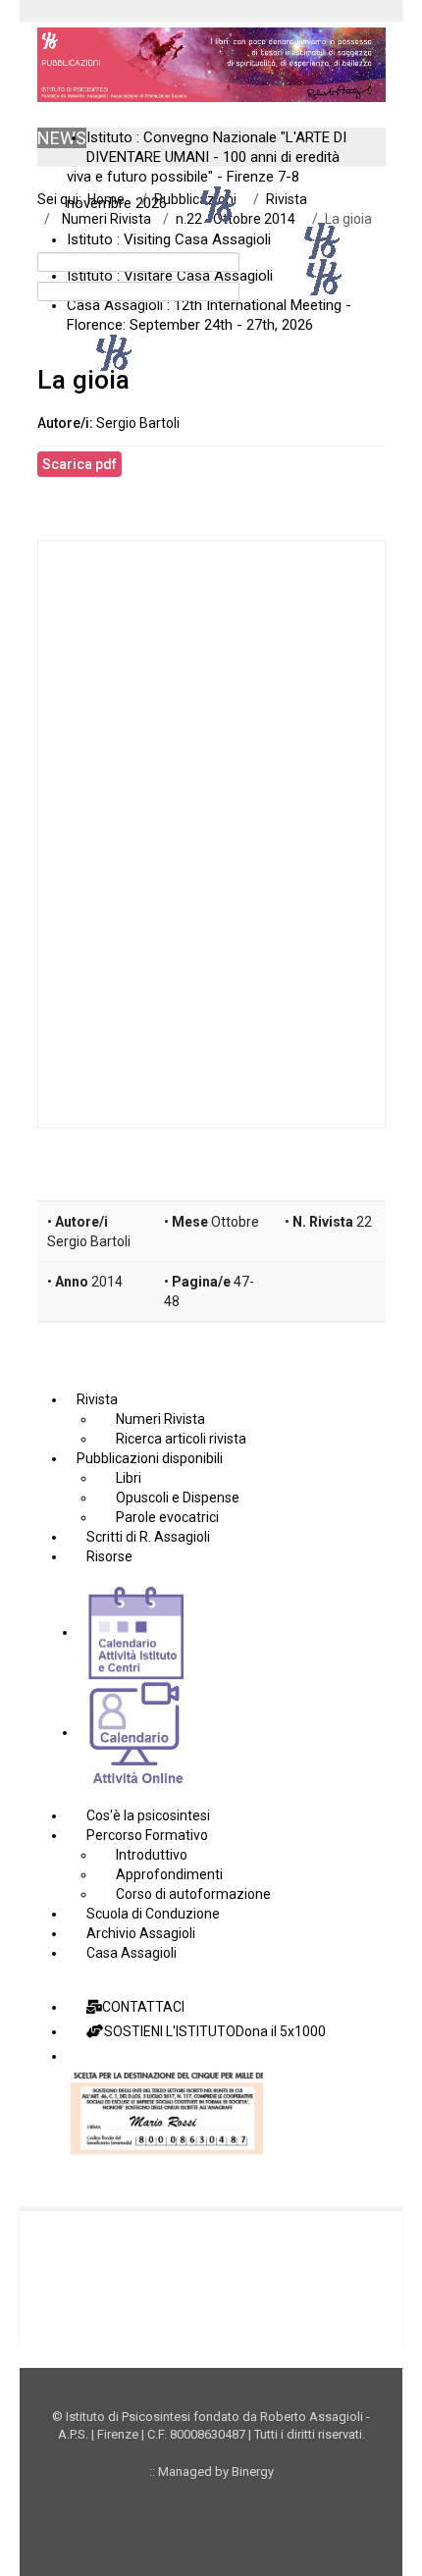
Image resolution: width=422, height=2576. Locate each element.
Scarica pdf (79, 464)
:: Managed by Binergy (211, 2471)
